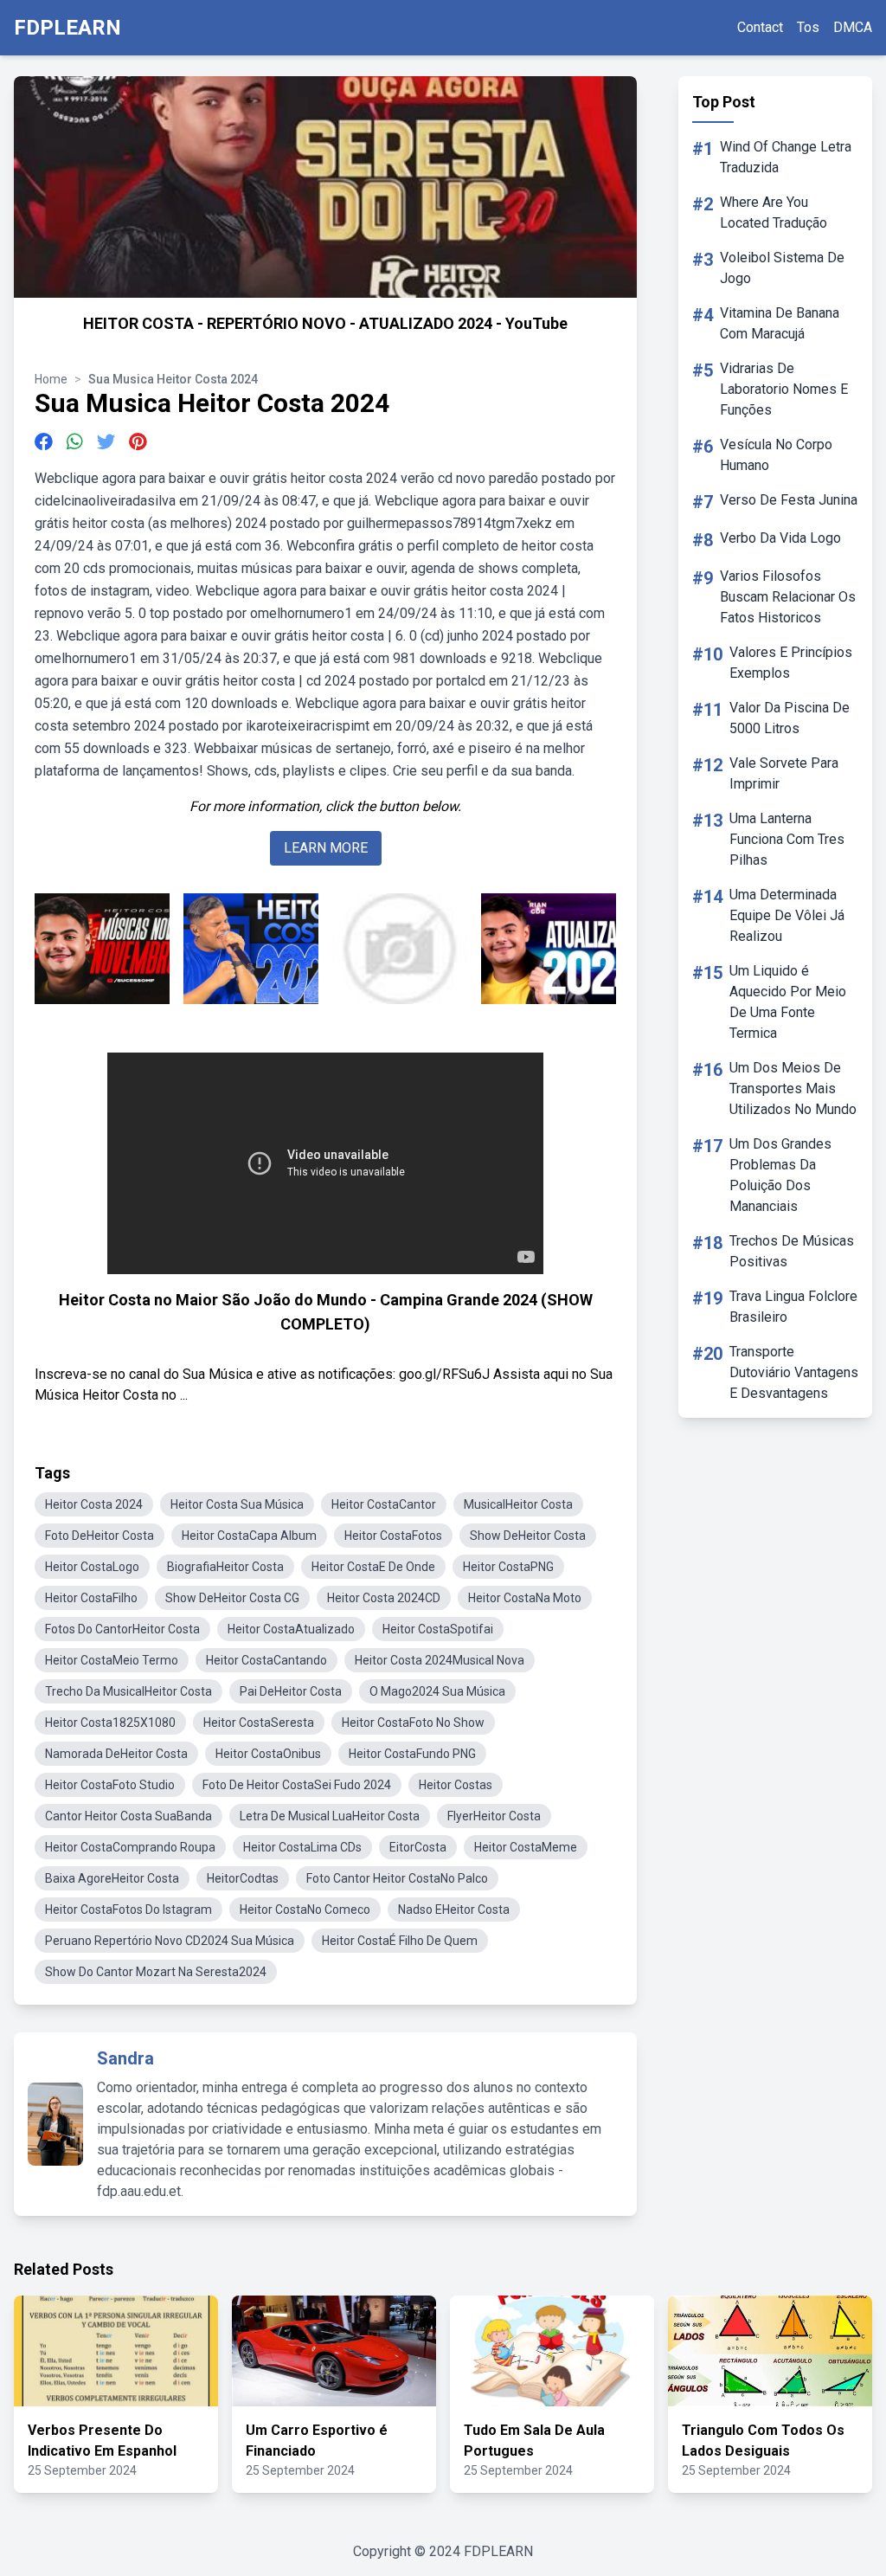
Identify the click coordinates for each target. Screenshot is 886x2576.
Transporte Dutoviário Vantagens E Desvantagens (794, 1372)
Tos (808, 27)
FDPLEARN (67, 28)
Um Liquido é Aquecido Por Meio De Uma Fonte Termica (788, 1002)
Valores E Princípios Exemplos (791, 663)
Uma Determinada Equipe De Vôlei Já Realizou (787, 915)
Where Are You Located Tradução (774, 213)
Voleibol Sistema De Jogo (782, 268)
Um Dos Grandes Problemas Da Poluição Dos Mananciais (780, 1175)
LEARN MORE (326, 848)
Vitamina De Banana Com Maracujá (780, 323)
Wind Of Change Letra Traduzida (786, 157)
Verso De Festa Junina (789, 500)
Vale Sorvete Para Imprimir (784, 773)
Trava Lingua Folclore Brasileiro (793, 1307)
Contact (760, 27)
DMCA (853, 27)
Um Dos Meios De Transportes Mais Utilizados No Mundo (793, 1088)
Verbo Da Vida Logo (780, 538)
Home (51, 379)
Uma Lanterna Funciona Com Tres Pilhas (787, 839)
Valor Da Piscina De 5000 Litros (790, 718)
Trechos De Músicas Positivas (792, 1251)
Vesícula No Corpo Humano (776, 455)
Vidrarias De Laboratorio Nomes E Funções (784, 389)
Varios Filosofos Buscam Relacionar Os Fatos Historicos (788, 597)
